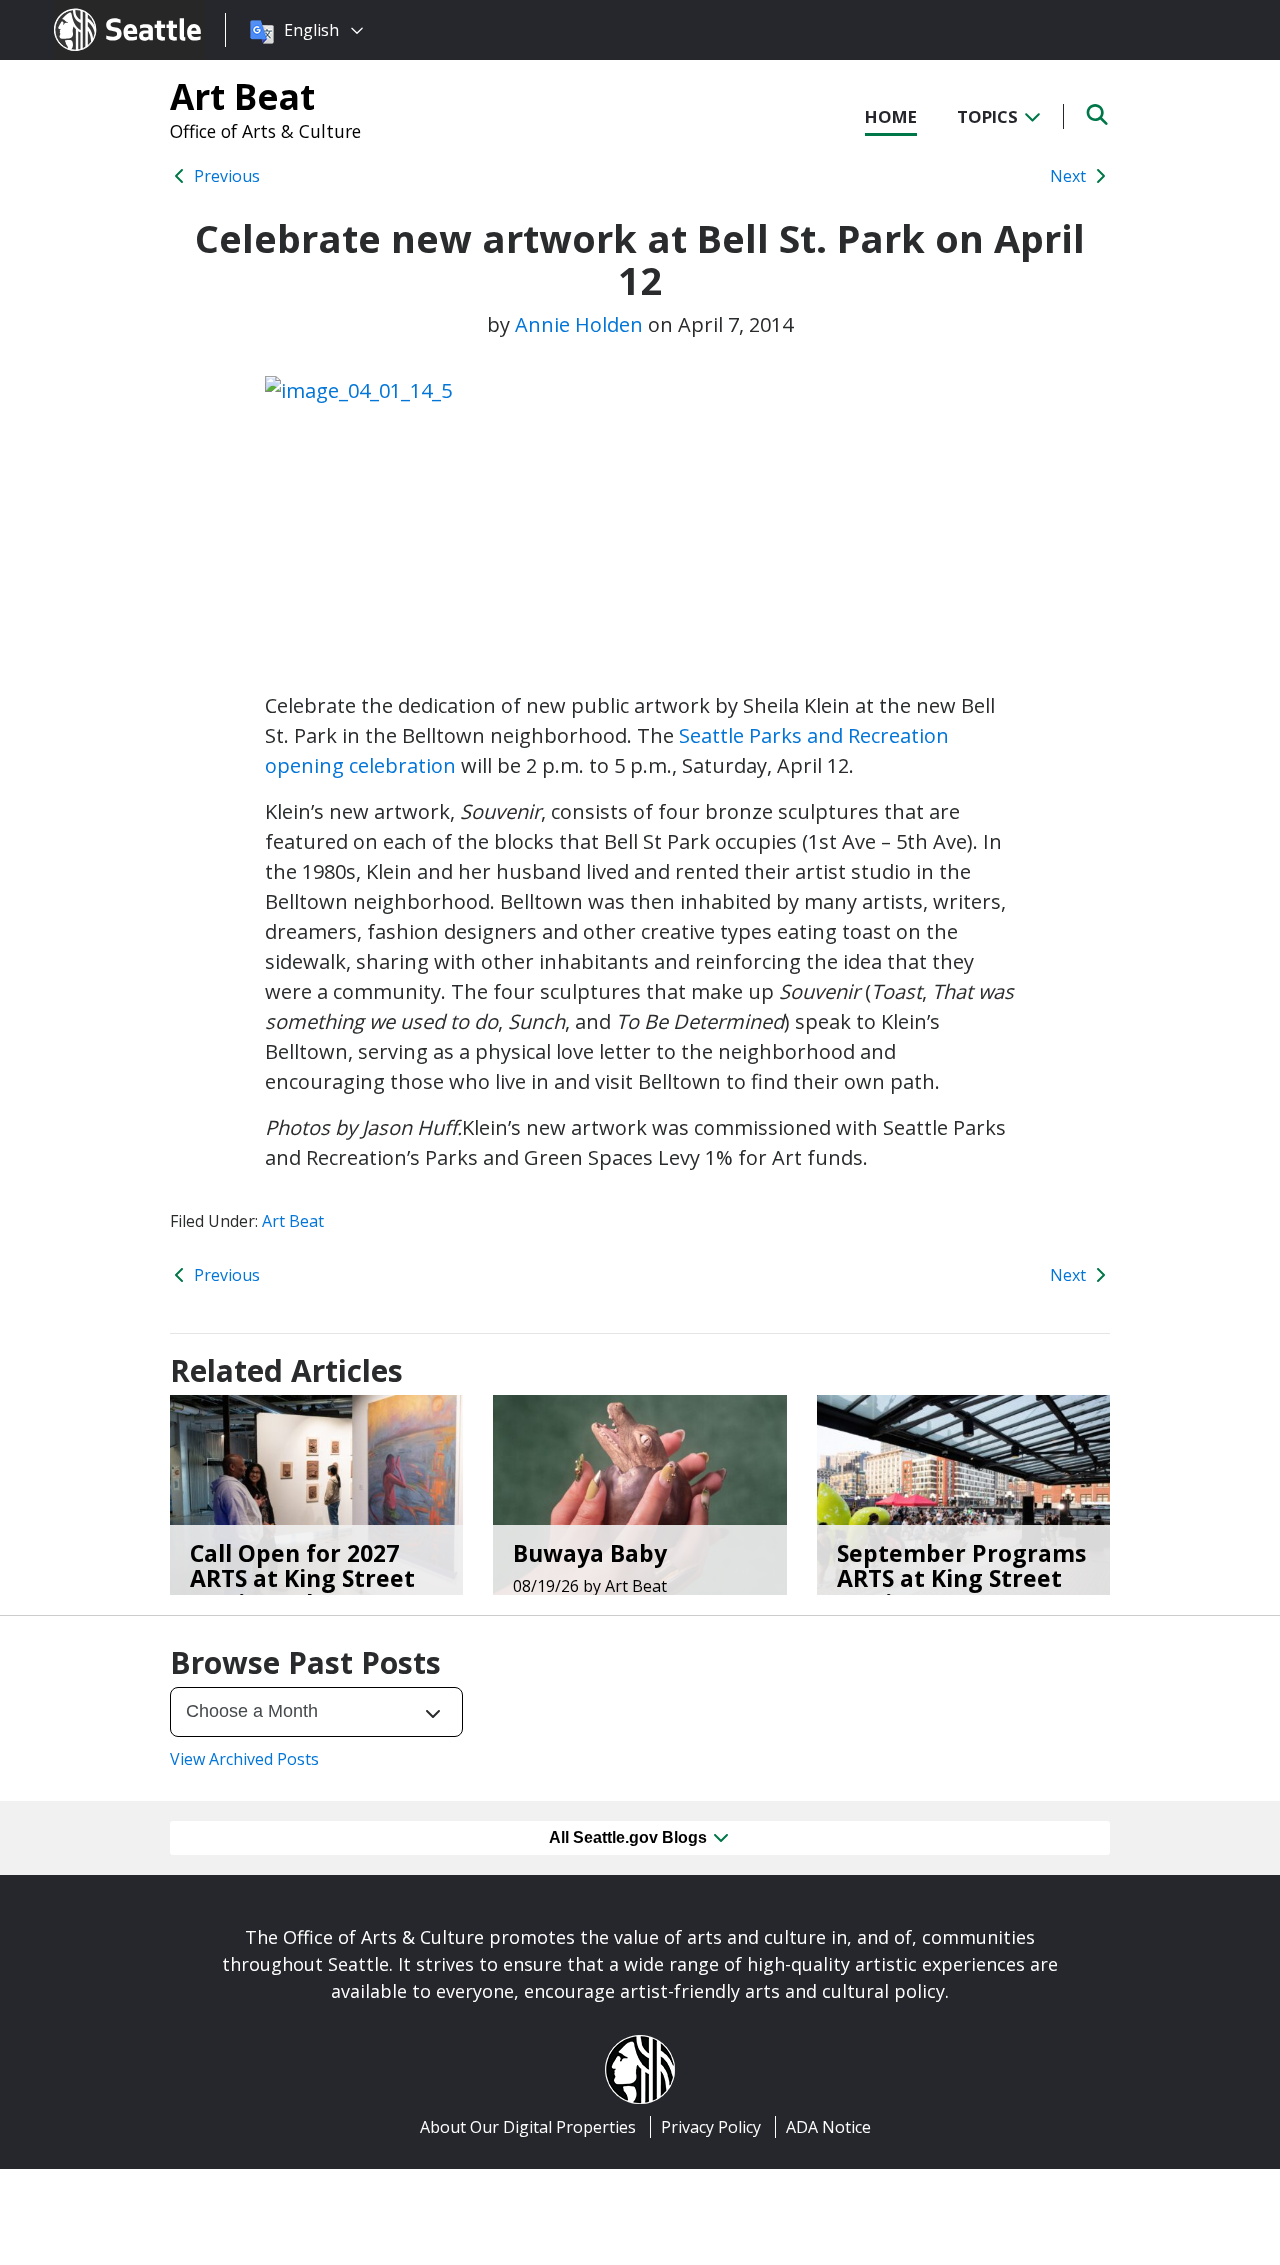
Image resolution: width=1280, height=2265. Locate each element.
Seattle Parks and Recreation (814, 735)
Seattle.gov (96, 11)
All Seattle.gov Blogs (630, 1837)
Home (891, 116)
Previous (225, 176)
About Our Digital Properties (528, 2127)
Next (1070, 176)
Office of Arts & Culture (265, 131)
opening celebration (360, 765)
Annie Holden (579, 324)
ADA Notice (828, 2127)
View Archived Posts (244, 1759)
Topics (989, 116)
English (311, 30)
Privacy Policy (711, 2127)
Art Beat (242, 96)
